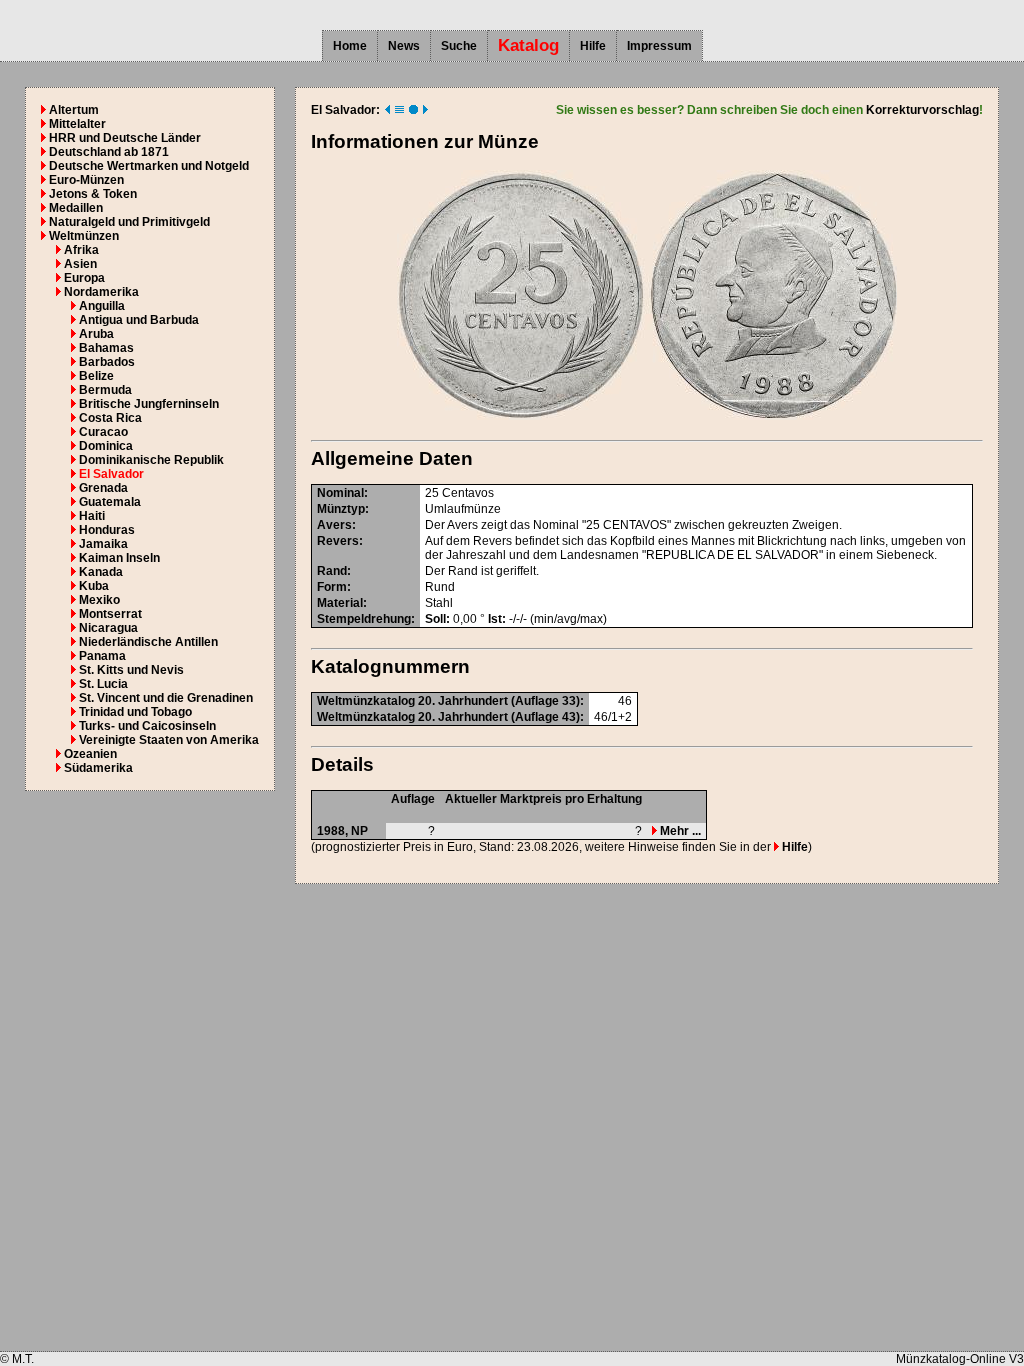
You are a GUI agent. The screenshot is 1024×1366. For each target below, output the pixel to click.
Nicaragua (108, 628)
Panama (102, 656)
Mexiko (99, 600)
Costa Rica (110, 418)
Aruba (96, 334)
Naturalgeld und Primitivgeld (129, 222)
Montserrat (110, 614)
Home (350, 46)
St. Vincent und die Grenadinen (166, 698)
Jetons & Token (93, 194)
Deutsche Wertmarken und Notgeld (149, 166)
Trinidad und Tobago (135, 712)
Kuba (94, 586)
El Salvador (111, 474)
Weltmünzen (84, 236)
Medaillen (76, 208)
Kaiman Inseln (119, 558)
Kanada (101, 572)
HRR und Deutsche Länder (125, 138)
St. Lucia (103, 684)
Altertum (74, 110)
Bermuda (105, 390)
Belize (96, 376)
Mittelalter (77, 124)
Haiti (92, 516)
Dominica (106, 446)
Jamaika (103, 544)
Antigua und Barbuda (139, 320)
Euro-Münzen (86, 180)
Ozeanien (90, 754)
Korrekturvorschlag (922, 110)
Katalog (528, 45)
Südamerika (98, 768)
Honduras (107, 530)
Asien (80, 264)
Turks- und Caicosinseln (147, 726)
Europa (84, 278)
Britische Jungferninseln (149, 404)
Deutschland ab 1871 (109, 152)
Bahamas (106, 348)
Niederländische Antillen (148, 642)
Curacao (103, 432)
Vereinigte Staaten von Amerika (169, 740)
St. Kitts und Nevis (131, 670)
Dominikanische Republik (151, 460)
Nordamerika (101, 292)
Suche (459, 46)
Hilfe (593, 46)
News (404, 46)
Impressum (659, 46)
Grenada (103, 488)
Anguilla (102, 306)
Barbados (107, 362)
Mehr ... (679, 831)
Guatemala (110, 502)
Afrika (81, 250)
